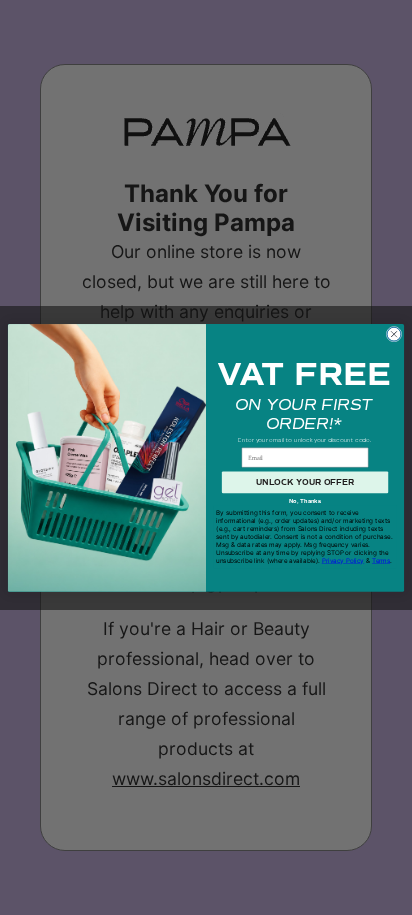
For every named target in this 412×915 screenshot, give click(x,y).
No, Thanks (305, 501)
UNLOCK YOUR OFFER (305, 482)
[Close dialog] (394, 334)
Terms (381, 560)
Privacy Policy (343, 560)
